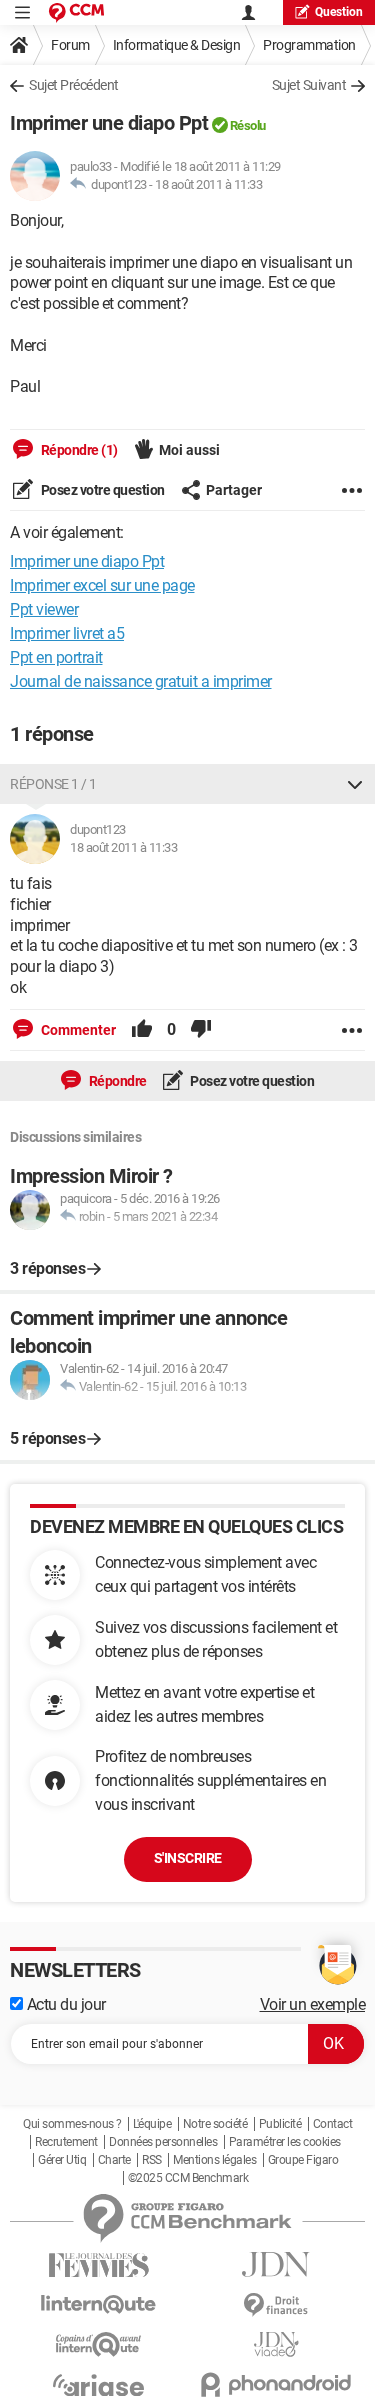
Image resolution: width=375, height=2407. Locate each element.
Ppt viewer (44, 609)
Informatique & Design (177, 45)
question (339, 12)
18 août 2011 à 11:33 (208, 184)
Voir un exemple (313, 2004)
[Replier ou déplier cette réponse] (355, 784)
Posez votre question (101, 490)
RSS (152, 2160)
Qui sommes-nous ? (72, 2124)
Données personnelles (163, 2142)
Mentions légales (214, 2160)
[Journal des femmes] (99, 2265)
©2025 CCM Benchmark (188, 2178)
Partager (234, 490)
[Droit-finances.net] (277, 2305)
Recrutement (66, 2142)
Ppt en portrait (56, 657)
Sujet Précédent (74, 85)
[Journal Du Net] (277, 2264)
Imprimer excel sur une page (102, 585)
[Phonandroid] (277, 2384)
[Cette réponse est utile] (142, 1030)
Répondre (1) (78, 450)
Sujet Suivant (309, 85)
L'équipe (152, 2124)
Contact (333, 2124)
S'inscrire (188, 1858)
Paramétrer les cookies (285, 2142)
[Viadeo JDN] (277, 2344)
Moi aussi (189, 450)
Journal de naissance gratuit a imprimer (141, 681)
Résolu (248, 125)
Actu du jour (64, 2004)
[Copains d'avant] (99, 2344)
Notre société (215, 2124)
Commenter (77, 1030)
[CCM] (76, 12)
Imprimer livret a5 (67, 633)
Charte (114, 2160)
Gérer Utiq (62, 2160)
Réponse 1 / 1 (53, 784)
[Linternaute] (99, 2304)
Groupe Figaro (303, 2160)
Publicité (280, 2124)
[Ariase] (99, 2385)
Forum (70, 45)
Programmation (309, 45)
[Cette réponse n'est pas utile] (201, 1030)
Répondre (116, 1081)
